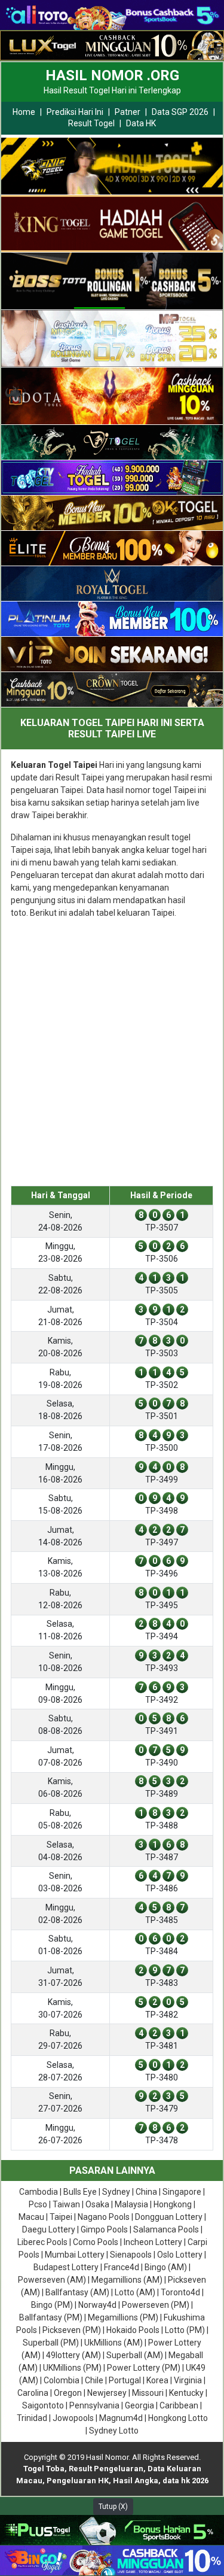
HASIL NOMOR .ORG (112, 75)
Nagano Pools (104, 2217)
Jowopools (73, 2418)
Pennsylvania (94, 2405)
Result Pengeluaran (106, 2469)
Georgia (139, 2405)
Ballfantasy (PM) (51, 2317)
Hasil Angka (136, 2481)
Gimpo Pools (104, 2229)
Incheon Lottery (153, 2242)
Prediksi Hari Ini (75, 112)
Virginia (188, 2380)
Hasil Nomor (107, 2457)
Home (24, 112)
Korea (157, 2380)
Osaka (97, 2204)
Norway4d (97, 2305)
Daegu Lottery (49, 2229)
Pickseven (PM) (72, 2330)
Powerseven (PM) (156, 2305)
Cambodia (39, 2192)
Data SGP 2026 (180, 112)
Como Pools (96, 2242)
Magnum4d (121, 2418)
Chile (94, 2380)
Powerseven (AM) (52, 2280)
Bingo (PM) (52, 2305)
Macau (31, 2217)
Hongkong (173, 2204)
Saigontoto (43, 2405)
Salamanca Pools (166, 2229)
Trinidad (32, 2418)
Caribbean (179, 2405)
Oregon (68, 2393)
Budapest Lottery (66, 2267)
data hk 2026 (185, 2481)
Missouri (148, 2393)
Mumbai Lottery (75, 2255)
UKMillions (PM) (72, 2368)
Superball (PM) (51, 2343)
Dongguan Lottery (169, 2217)
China (146, 2192)
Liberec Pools (42, 2242)
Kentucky (186, 2393)
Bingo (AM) (166, 2267)
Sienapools (131, 2255)
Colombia (62, 2380)
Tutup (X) (113, 2507)
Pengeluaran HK (78, 2481)
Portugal (125, 2380)
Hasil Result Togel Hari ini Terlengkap (112, 90)
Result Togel (91, 123)
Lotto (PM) (185, 2330)
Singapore (182, 2192)
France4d (122, 2267)
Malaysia (131, 2204)
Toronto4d (180, 2292)
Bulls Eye (80, 2192)
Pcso (38, 2204)
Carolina (33, 2393)
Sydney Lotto (114, 2431)
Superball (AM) (135, 2355)
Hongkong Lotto (178, 2418)
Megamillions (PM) (123, 2317)
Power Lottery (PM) (144, 2368)
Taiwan (66, 2204)
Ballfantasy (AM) (77, 2292)
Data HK (141, 123)
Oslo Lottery (180, 2255)
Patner (128, 112)
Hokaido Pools (133, 2330)
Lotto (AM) (135, 2292)
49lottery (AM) (73, 2355)
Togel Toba (44, 2469)
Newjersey (107, 2393)
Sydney (116, 2192)
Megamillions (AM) (127, 2280)
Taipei (61, 2217)
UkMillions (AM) (113, 2343)
